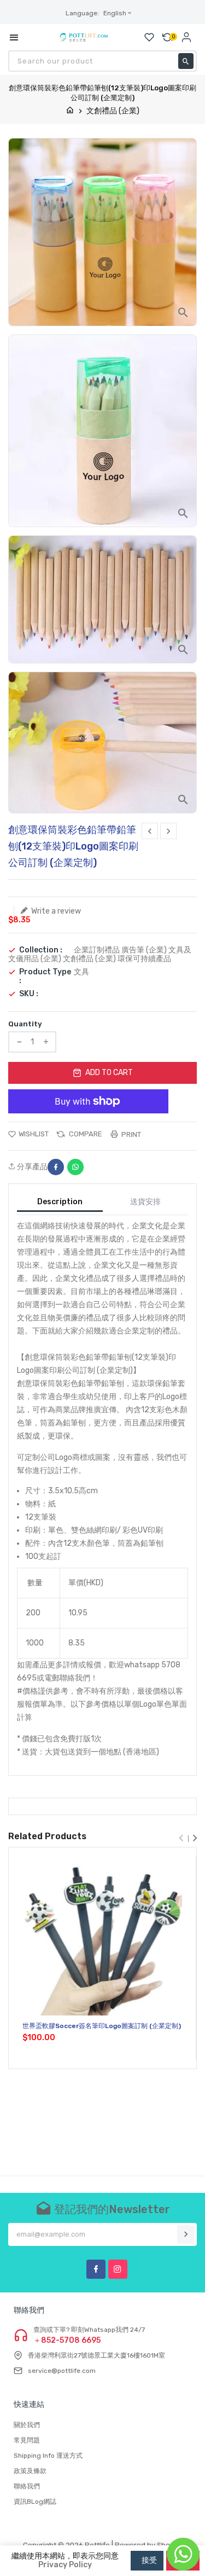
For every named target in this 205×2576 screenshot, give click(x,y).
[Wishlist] (149, 37)
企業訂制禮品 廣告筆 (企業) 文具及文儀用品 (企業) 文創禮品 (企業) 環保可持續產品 (100, 954)
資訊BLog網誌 (35, 2502)
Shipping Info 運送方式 (48, 2456)
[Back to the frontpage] (70, 111)
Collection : (41, 950)
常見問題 (27, 2440)
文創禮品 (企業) (113, 111)
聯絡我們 (27, 2486)
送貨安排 (145, 1202)
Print (130, 1134)
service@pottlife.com (62, 2371)
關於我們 (27, 2425)
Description (60, 1202)
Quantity (25, 1024)
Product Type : (45, 977)
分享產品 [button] (31, 1167)
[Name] (186, 2234)
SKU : (29, 994)
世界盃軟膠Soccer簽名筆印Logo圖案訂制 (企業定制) (102, 2026)
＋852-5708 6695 (67, 2341)
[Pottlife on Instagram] (118, 2269)
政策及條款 (30, 2471)
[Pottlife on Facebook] (96, 2269)
